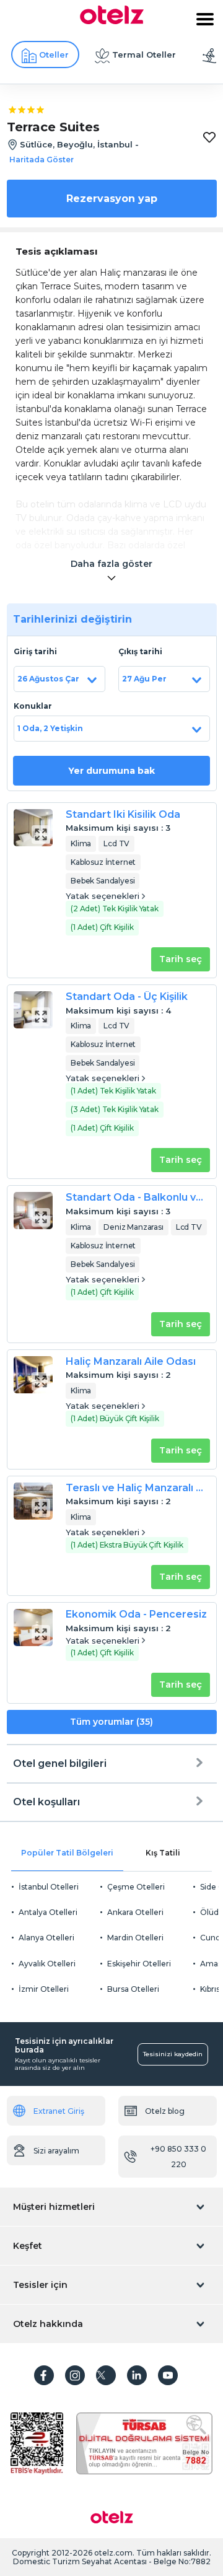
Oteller (54, 55)
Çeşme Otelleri (136, 1887)
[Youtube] (168, 2375)
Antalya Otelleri (48, 1912)
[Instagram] (75, 2375)
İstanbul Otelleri (49, 1887)
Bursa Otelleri (133, 1989)
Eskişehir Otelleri (139, 1964)
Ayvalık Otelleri (47, 1964)
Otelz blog (165, 2111)
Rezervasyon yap (112, 199)
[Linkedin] (137, 2375)
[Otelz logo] (112, 21)
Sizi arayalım (56, 2151)
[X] (106, 2375)
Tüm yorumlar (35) (111, 1722)
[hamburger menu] (205, 19)
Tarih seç (181, 959)
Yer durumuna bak (111, 771)
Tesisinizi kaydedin (173, 2054)
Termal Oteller (144, 55)
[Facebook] (44, 2375)
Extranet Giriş (59, 2111)
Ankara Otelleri (135, 1912)
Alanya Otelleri (46, 1938)
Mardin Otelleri (135, 1938)
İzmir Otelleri (44, 1989)
